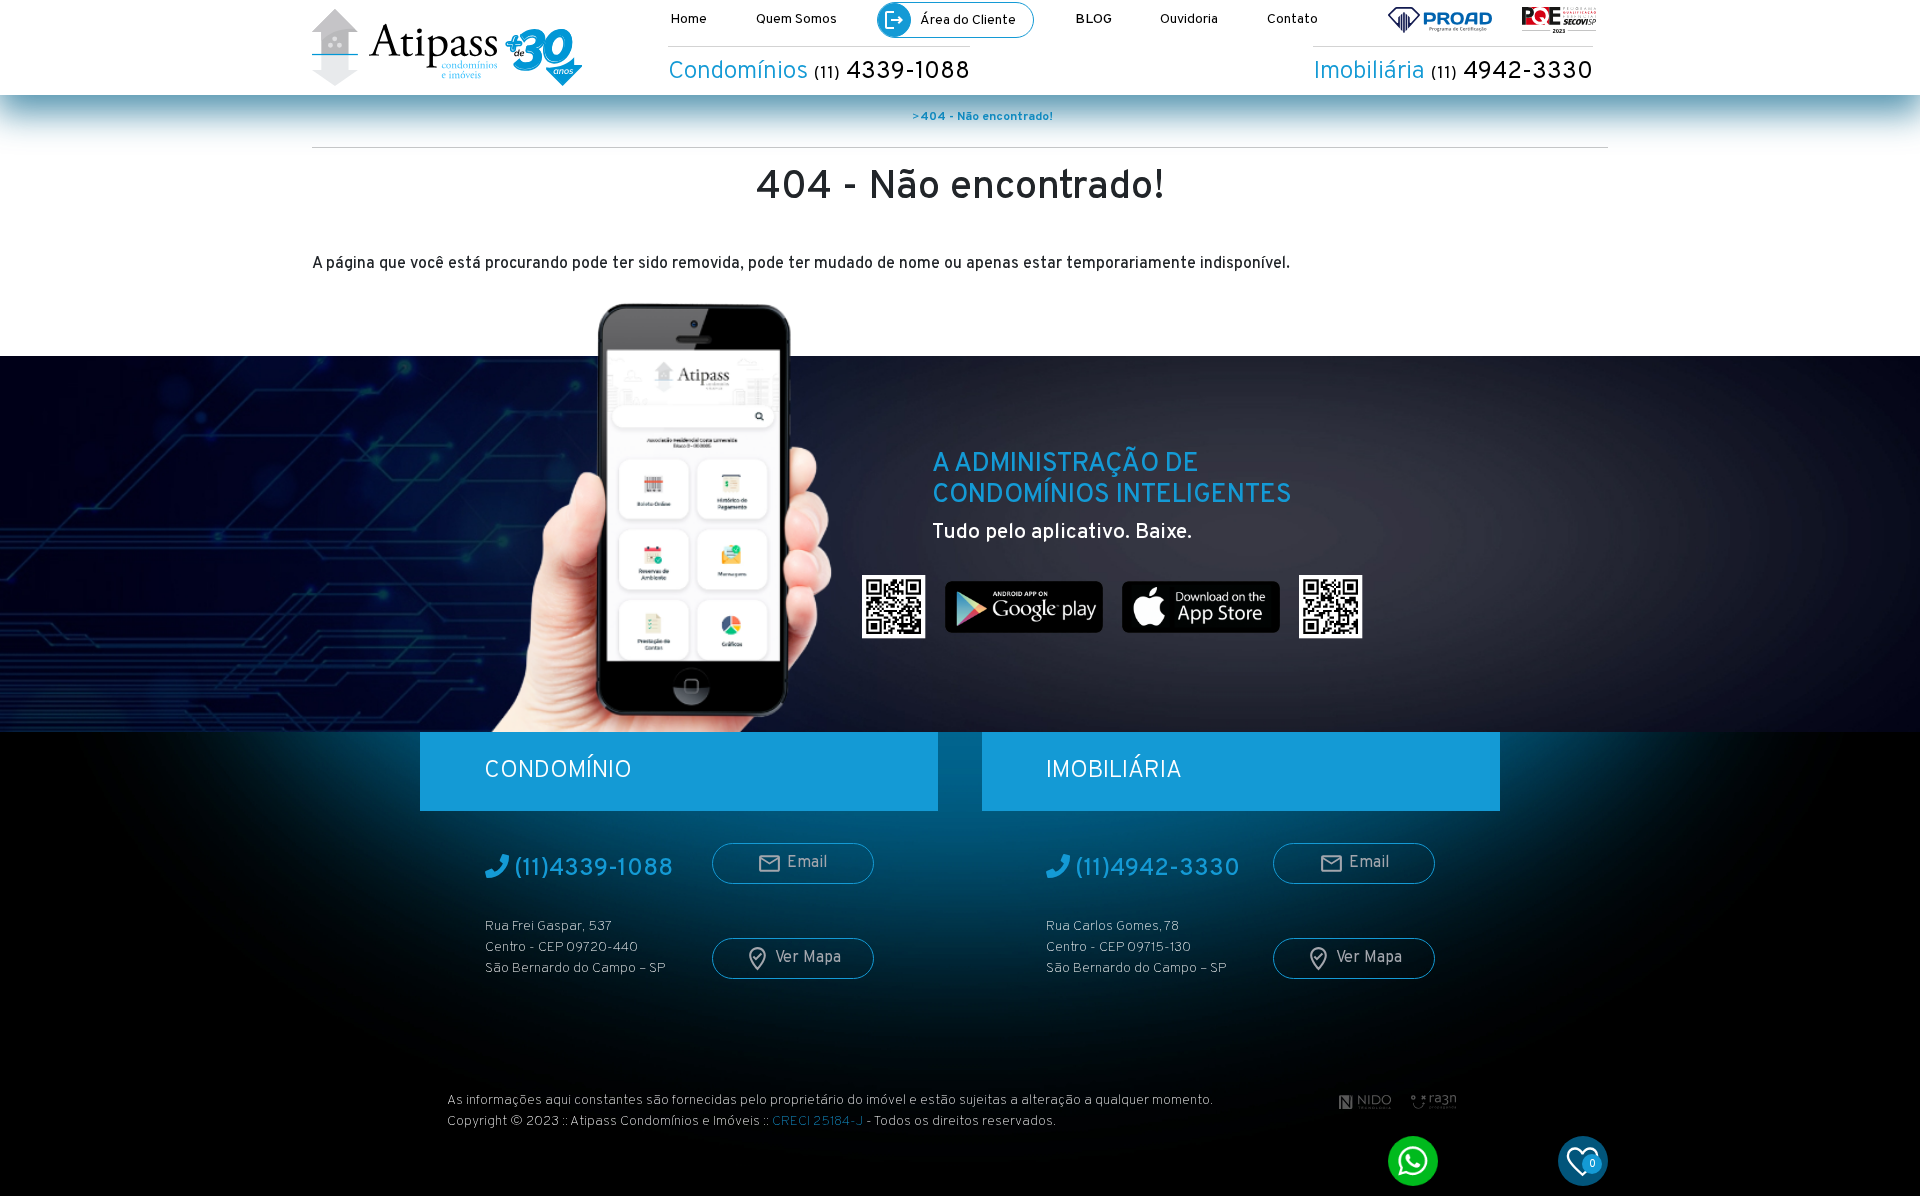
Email (807, 863)
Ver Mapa (808, 958)
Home (688, 19)
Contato (1292, 19)
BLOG (1093, 19)
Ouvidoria (1189, 19)
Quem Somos (796, 19)
